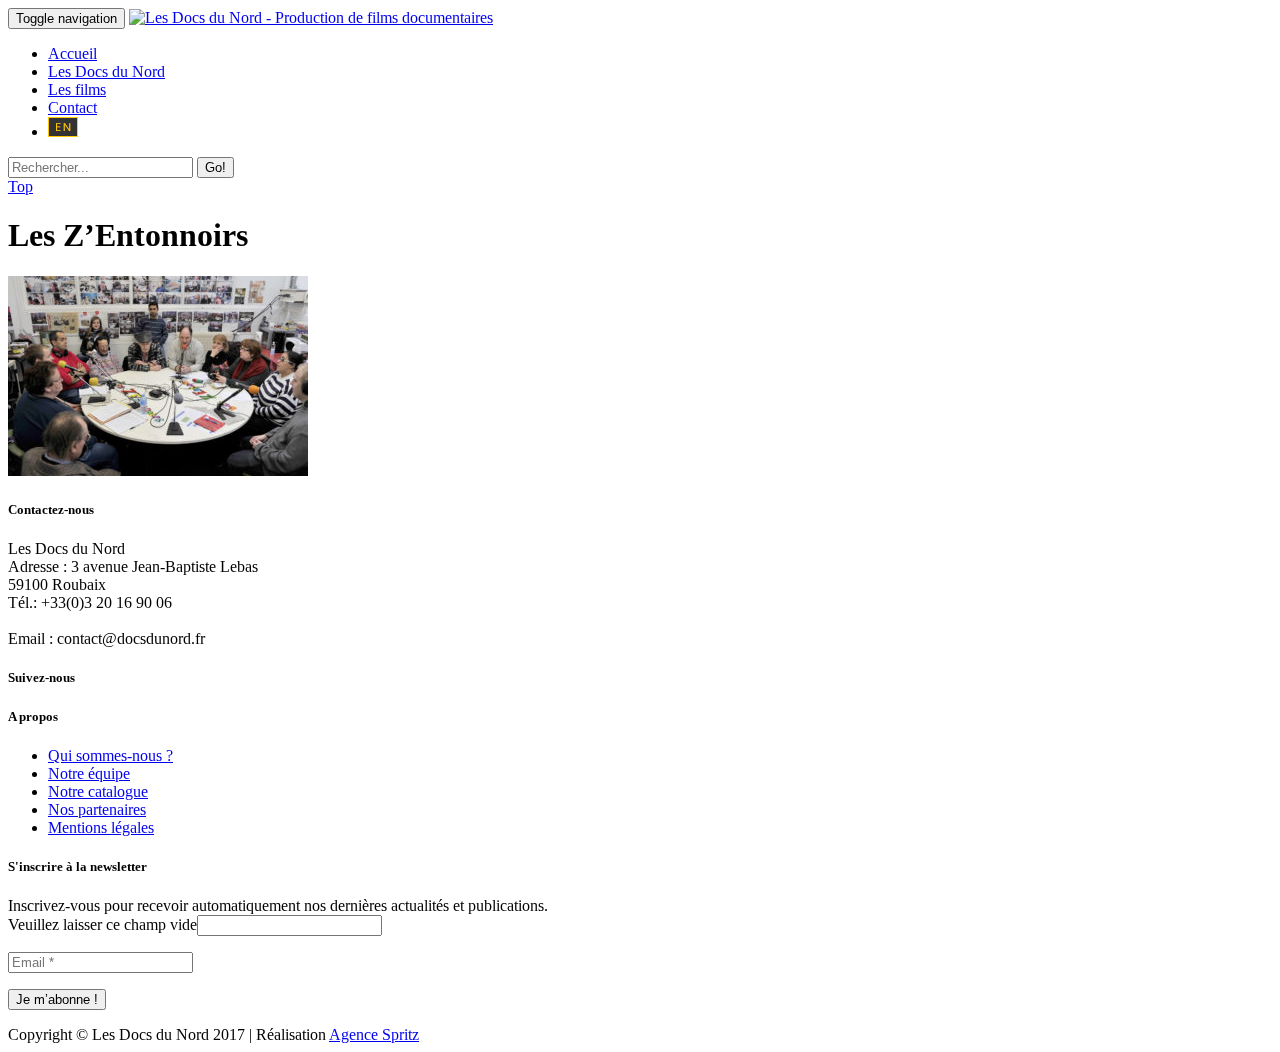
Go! (215, 167)
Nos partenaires (97, 809)
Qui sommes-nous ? (110, 755)
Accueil (72, 53)
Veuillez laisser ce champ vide (102, 924)
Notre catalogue (98, 791)
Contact (72, 107)
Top (20, 186)
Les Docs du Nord (106, 71)
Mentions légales (101, 827)
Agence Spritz (374, 1034)
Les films (77, 89)
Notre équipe (89, 773)
